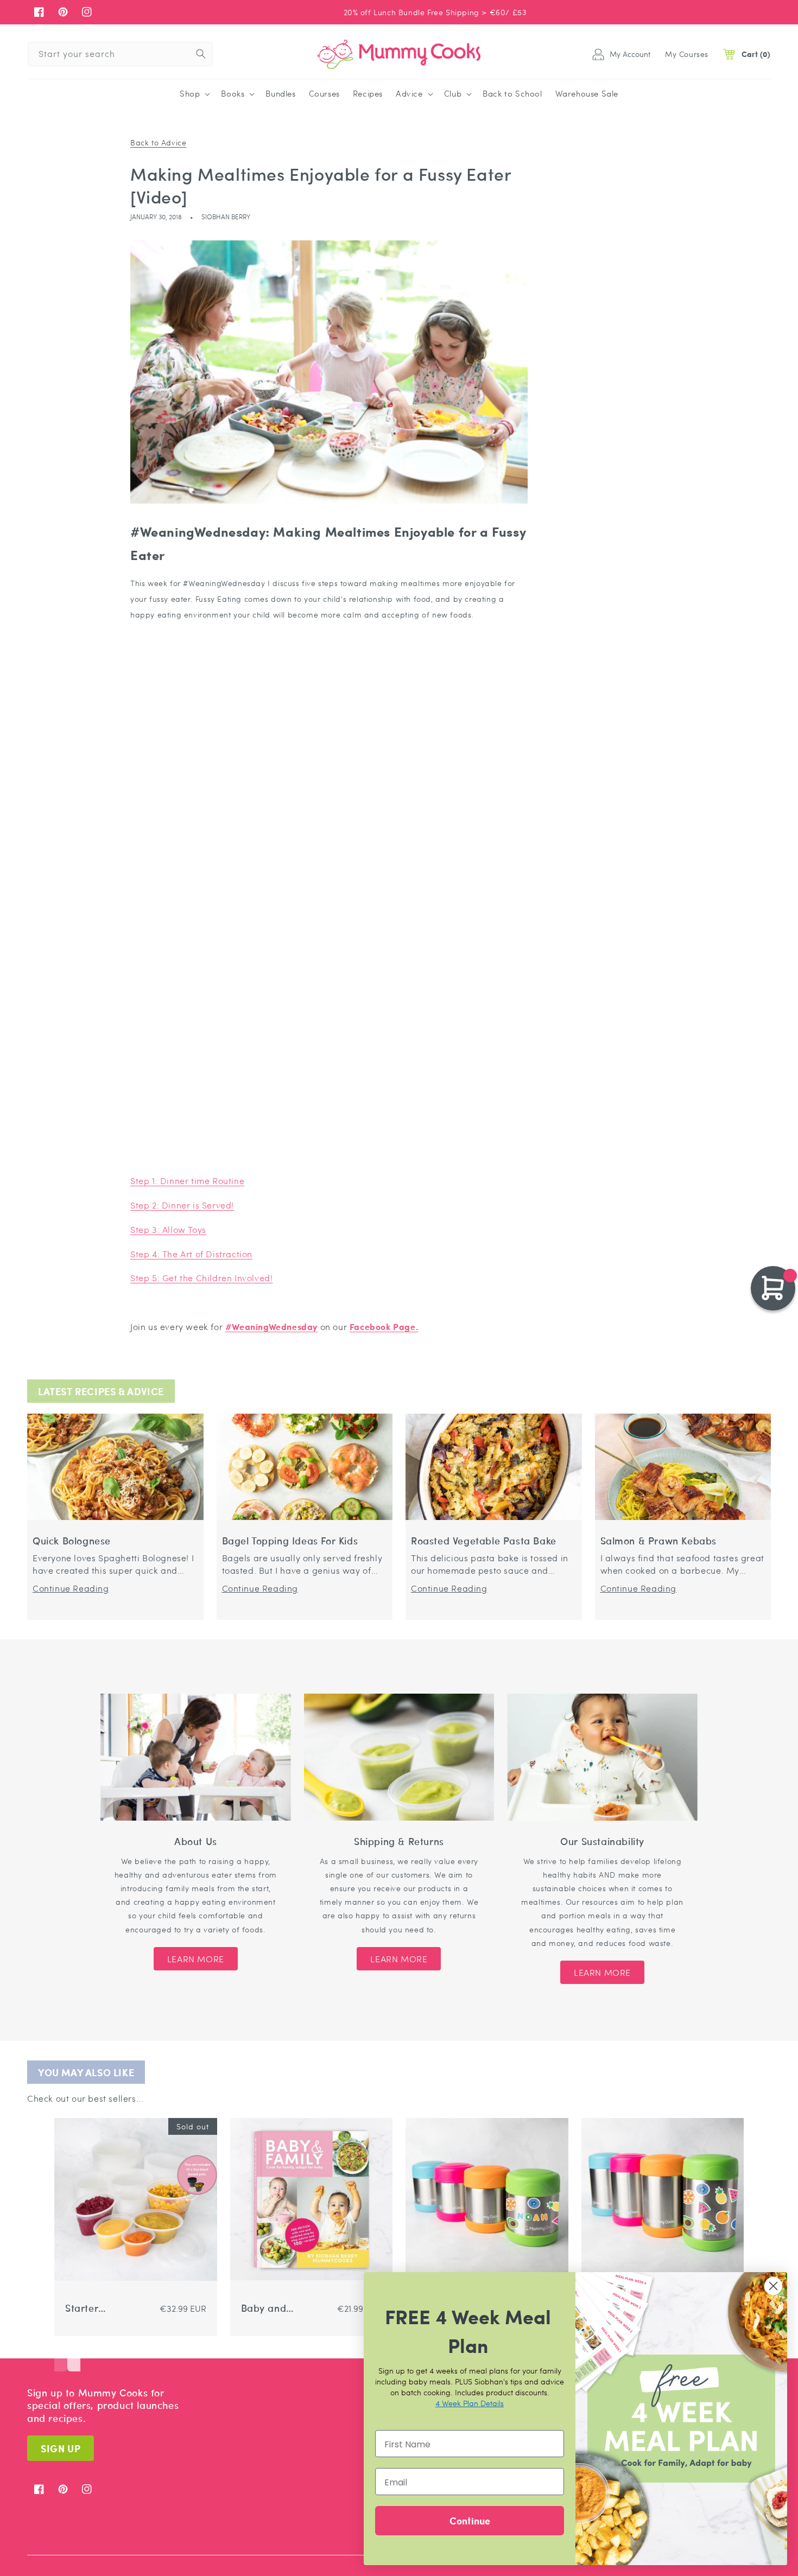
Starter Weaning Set (95, 2308)
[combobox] (120, 54)
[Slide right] (74, 2355)
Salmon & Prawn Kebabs (659, 1541)
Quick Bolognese (72, 1541)
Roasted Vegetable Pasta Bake (484, 1541)
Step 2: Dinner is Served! (182, 1205)
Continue (470, 2520)
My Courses (687, 54)
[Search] (201, 54)
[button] (194, 94)
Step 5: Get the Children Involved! (201, 1278)
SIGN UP (61, 2448)
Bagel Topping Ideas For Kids (290, 1541)
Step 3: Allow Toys (168, 1229)
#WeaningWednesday (271, 1327)
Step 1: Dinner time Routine (187, 1181)
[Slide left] (61, 2355)
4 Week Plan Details (470, 2403)
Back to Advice (158, 142)
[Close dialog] (773, 2286)
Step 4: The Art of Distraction (191, 1254)
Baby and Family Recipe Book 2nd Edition (274, 2308)
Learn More (196, 1959)
